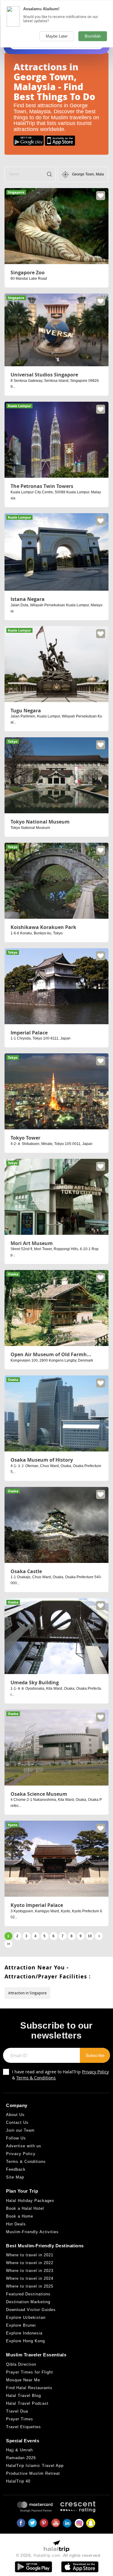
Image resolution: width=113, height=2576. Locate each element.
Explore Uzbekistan (26, 2317)
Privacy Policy (95, 2072)
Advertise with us (24, 2146)
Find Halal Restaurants (29, 2388)
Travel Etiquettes (24, 2427)
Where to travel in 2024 (30, 2278)
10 (90, 1936)
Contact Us (17, 2122)
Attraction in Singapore (27, 1993)
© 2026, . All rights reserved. (59, 2555)
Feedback (16, 2169)
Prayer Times (20, 2419)
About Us (15, 2115)
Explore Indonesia (24, 2333)
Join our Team (20, 2130)
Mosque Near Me (23, 2380)
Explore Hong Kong (25, 2341)
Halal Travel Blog (24, 2396)
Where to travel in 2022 (30, 2263)
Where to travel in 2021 (30, 2255)
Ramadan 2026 (21, 2458)
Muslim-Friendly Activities (32, 2232)
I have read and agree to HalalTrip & (60, 2075)
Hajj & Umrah (19, 2450)
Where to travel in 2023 (30, 2271)
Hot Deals (16, 2224)
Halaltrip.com (47, 2555)
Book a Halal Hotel (25, 2208)
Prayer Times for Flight (30, 2372)
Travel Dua (17, 2411)
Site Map (15, 2177)
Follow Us (16, 2138)
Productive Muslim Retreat (33, 2473)
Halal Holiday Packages (30, 2201)
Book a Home (20, 2216)
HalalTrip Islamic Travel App (35, 2466)
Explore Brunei (21, 2325)
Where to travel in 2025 (30, 2286)
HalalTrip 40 (18, 2481)
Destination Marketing (28, 2302)
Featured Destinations (28, 2294)
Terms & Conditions (36, 2078)
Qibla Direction (21, 2364)
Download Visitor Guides (31, 2310)
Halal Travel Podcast (27, 2403)
